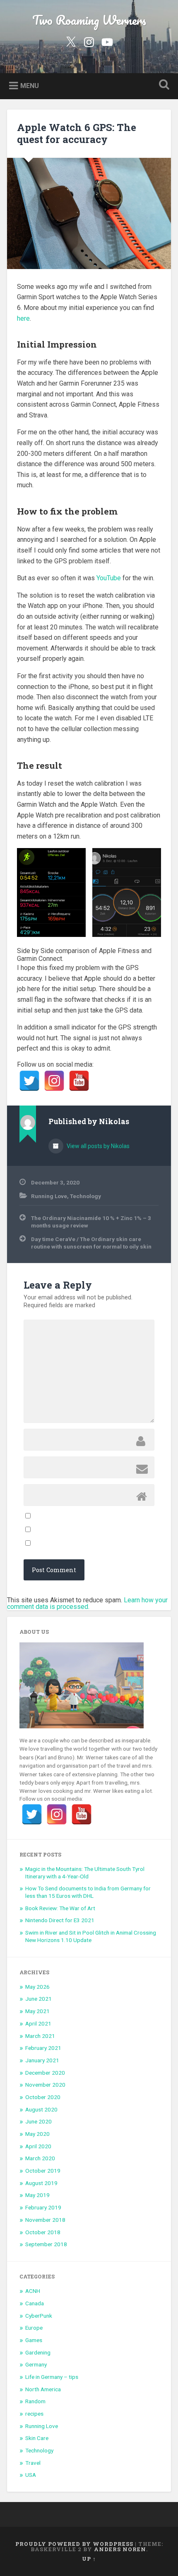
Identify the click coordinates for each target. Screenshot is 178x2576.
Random (35, 2401)
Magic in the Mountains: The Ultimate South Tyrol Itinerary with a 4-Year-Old (85, 1873)
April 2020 (38, 2146)
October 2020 (43, 2097)
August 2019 (41, 2183)
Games (34, 2340)
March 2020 (40, 2158)
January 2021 (42, 2060)
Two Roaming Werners (89, 20)
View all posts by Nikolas (97, 1146)
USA (31, 2475)
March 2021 (40, 2036)
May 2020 (37, 2134)
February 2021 (43, 2048)
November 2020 (45, 2085)
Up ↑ (89, 2559)
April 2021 (38, 2023)
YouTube (109, 578)
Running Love (49, 1196)
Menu (30, 85)
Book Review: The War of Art (60, 1908)
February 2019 (43, 2207)
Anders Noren (120, 2549)
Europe (34, 2328)
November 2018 (45, 2220)
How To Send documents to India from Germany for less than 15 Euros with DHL (88, 1892)
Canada (35, 2303)
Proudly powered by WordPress (74, 2544)
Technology (85, 1196)
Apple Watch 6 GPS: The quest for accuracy (77, 133)
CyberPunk (39, 2316)
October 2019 (43, 2171)
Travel (33, 2463)
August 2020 (41, 2109)
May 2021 (37, 2011)
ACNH (33, 2291)
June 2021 (38, 1999)
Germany (36, 2364)
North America (43, 2389)
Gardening (38, 2352)
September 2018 (46, 2244)
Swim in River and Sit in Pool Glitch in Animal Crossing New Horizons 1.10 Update (91, 1936)
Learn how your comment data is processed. (87, 1603)
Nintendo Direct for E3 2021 (60, 1920)
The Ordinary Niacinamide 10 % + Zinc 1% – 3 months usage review (91, 1222)
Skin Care (37, 2438)
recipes (34, 2414)
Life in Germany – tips (52, 2377)
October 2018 (43, 2232)
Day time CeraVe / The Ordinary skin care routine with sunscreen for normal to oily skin (91, 1243)
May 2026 (37, 1987)
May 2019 (37, 2195)
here (23, 318)
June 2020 (38, 2121)
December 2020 (45, 2073)
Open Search (163, 85)
